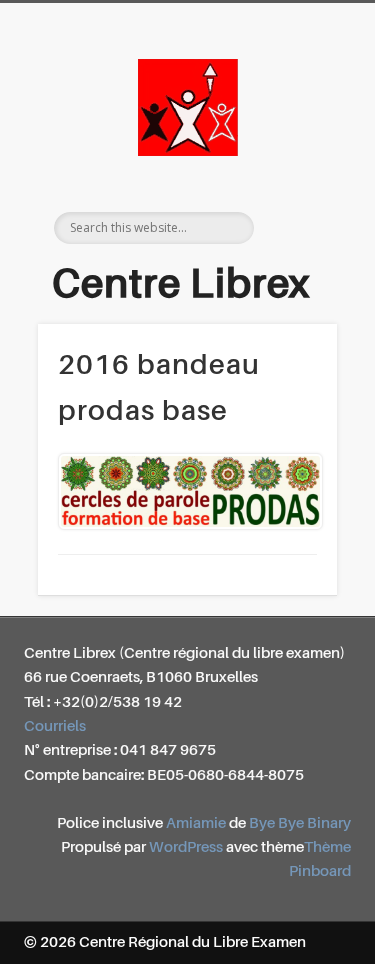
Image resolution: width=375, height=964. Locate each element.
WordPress (186, 847)
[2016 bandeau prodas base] (187, 491)
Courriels (55, 726)
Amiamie (196, 823)
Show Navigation (303, 179)
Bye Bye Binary (300, 823)
